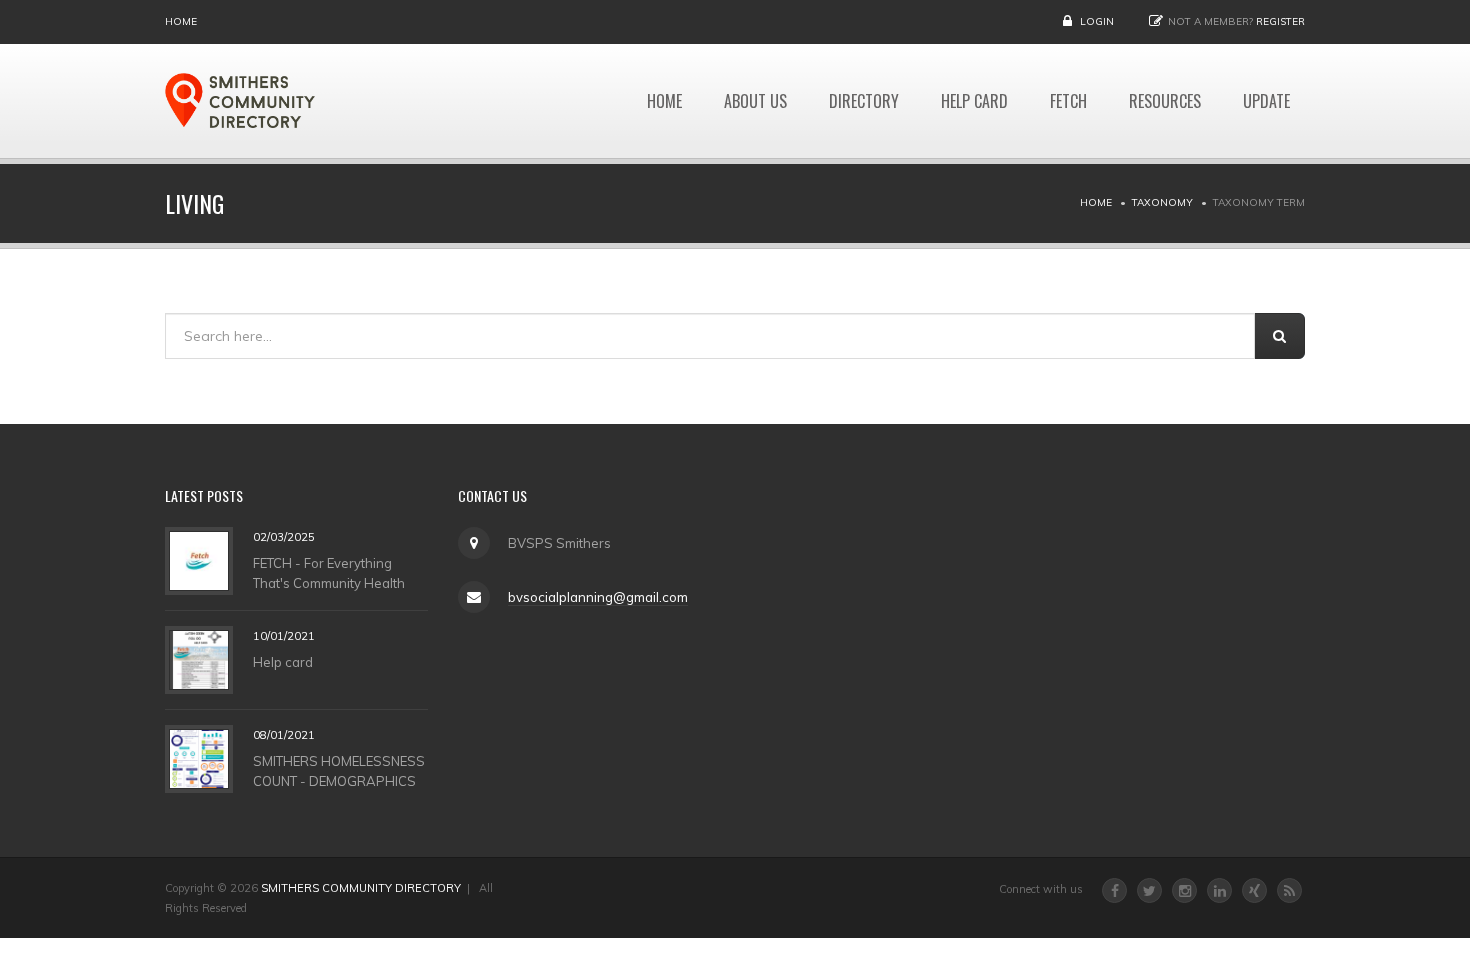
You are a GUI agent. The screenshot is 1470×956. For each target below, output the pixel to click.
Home (181, 21)
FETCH (1068, 101)
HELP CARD (974, 101)
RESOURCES (1165, 101)
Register (1280, 21)
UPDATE (1266, 101)
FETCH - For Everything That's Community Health (329, 572)
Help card (283, 661)
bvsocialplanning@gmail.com (598, 597)
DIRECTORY (864, 101)
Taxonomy (1162, 202)
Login (1097, 21)
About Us (755, 101)
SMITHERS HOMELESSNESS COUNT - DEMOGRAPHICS (339, 770)
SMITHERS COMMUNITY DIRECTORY (361, 888)
